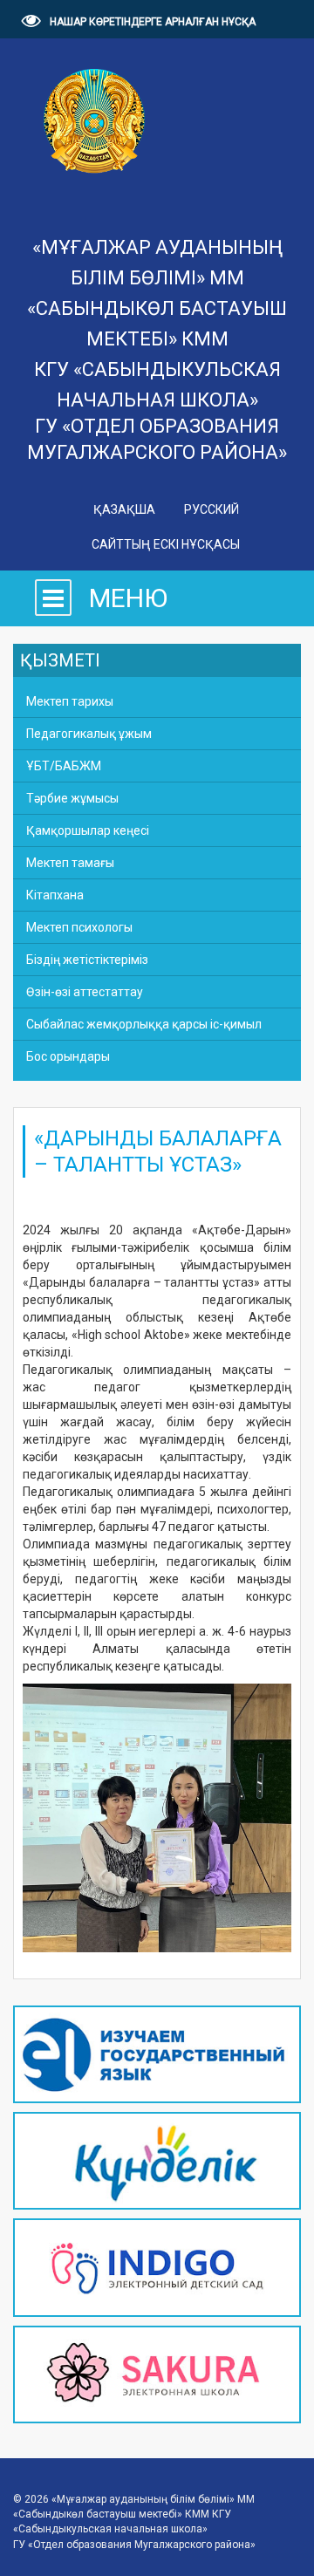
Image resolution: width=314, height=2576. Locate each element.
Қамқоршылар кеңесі (88, 830)
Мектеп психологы (79, 927)
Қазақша (126, 509)
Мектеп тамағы (70, 863)
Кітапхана (55, 895)
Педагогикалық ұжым (89, 734)
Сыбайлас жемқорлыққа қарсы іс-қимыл (144, 1024)
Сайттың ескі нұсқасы (166, 544)
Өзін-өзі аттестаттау (85, 992)
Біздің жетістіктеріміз (87, 960)
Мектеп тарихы (70, 701)
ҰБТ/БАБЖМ (64, 766)
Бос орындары (68, 1056)
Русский (212, 509)
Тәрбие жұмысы (72, 798)
